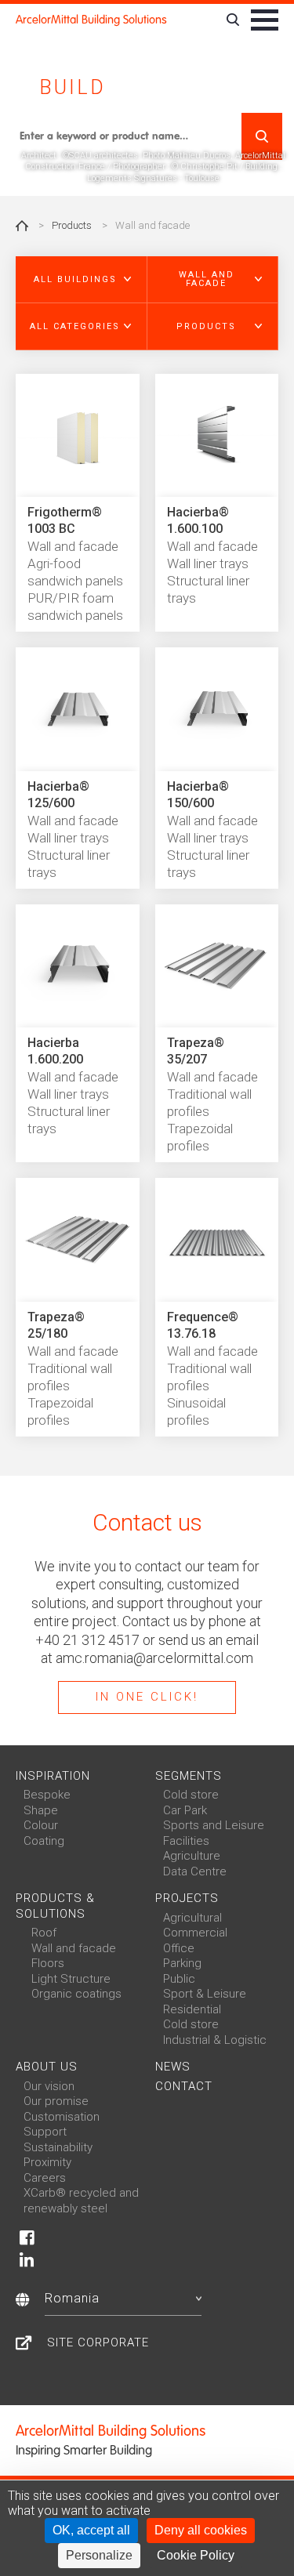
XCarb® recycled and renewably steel (81, 2201)
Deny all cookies (201, 2530)
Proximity (47, 2162)
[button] (82, 280)
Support (45, 2132)
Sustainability (58, 2147)
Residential (192, 2009)
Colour (41, 1825)
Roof (44, 1933)
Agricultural (192, 1918)
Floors (48, 1963)
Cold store (191, 1795)
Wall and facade (74, 1948)
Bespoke (47, 1795)
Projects (187, 1898)
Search (262, 136)
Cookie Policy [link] (196, 2555)
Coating (44, 1841)
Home (22, 226)
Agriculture (192, 1856)
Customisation (62, 2117)
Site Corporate (98, 2342)
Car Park (185, 1810)
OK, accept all (91, 2530)
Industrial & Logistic (215, 2040)
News (173, 2067)
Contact (184, 2086)
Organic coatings (76, 1994)
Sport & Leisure (205, 1994)
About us (47, 2067)
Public (179, 1979)
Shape (41, 1810)
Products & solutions (55, 1906)
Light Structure (71, 1979)
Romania (72, 2298)
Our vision (49, 2086)
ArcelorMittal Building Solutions (91, 20)
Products (72, 225)
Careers (45, 2178)
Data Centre (195, 1871)
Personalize (99, 2555)
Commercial (195, 1933)
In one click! (147, 1697)
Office (179, 1948)
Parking (182, 1963)
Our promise (56, 2101)
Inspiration (53, 1776)
